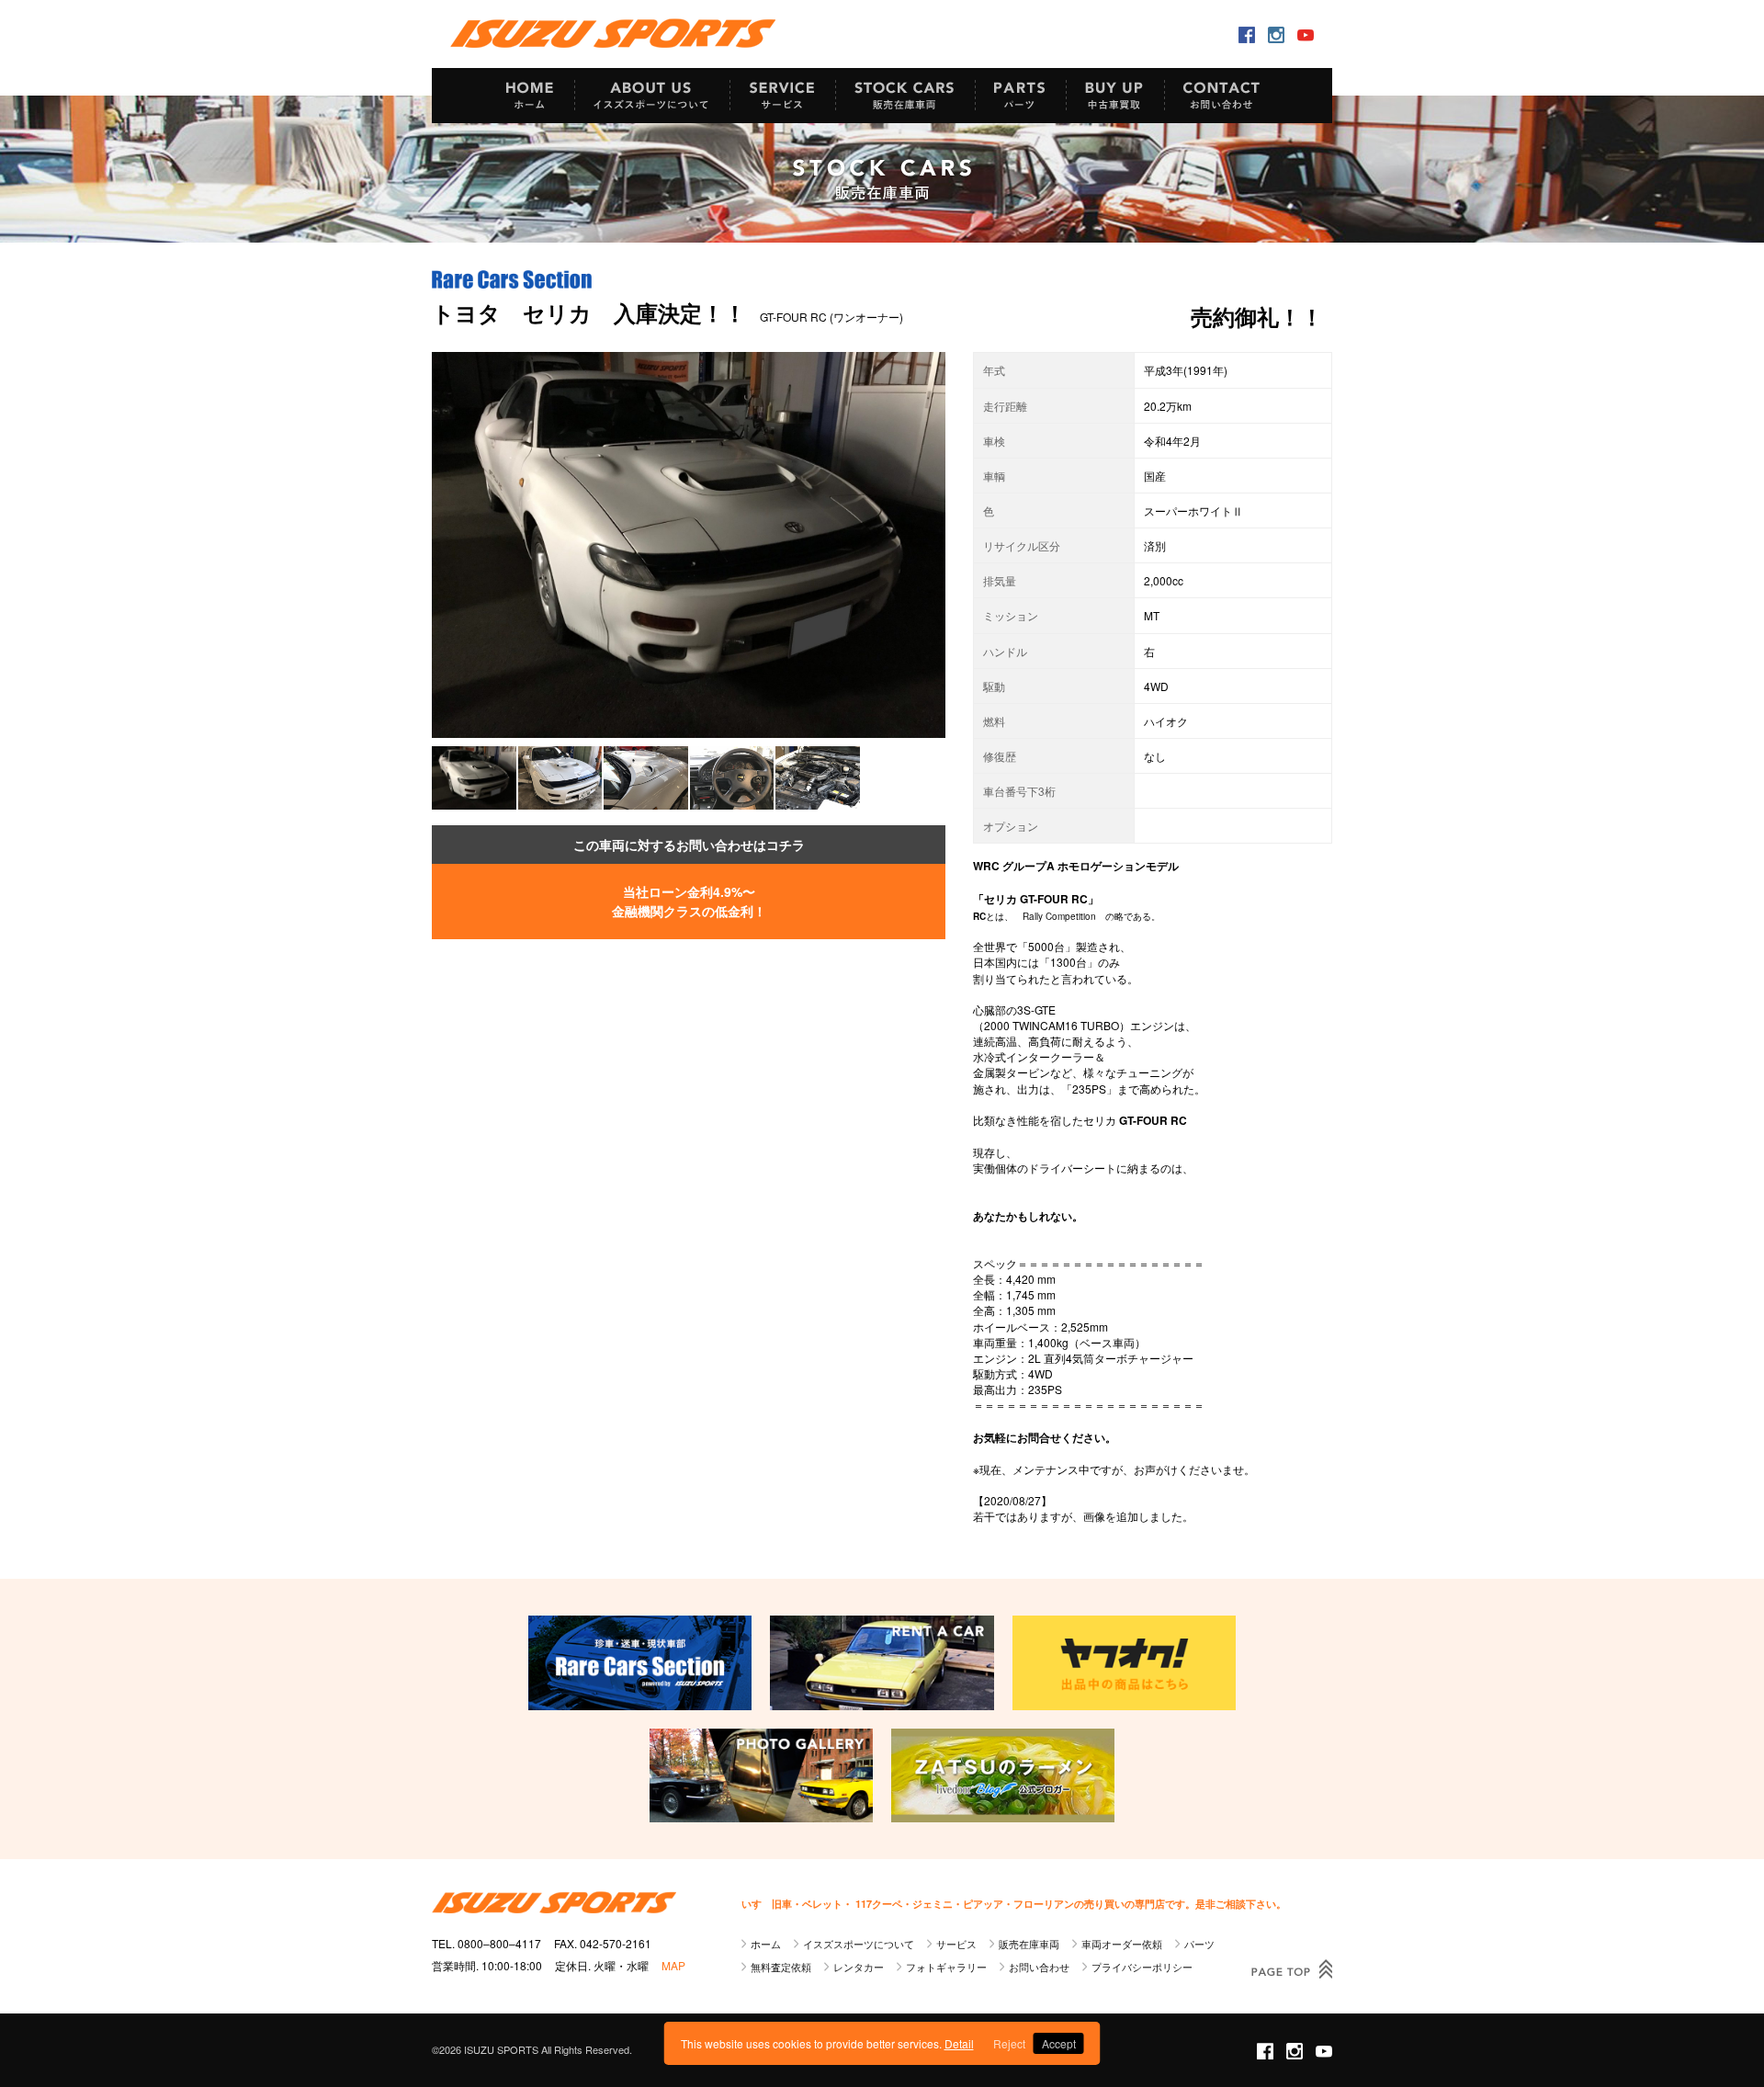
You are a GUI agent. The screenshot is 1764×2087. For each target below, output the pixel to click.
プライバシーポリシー (1142, 1967)
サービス (956, 1944)
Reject (1009, 2043)
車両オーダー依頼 (1122, 1944)
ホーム (766, 1944)
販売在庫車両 (1029, 1944)
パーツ (1199, 1944)
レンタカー (859, 1967)
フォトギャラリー (946, 1967)
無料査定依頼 (781, 1967)
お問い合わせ (1039, 1967)
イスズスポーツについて (859, 1944)
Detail (959, 2043)
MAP (673, 1965)
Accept (1059, 2043)
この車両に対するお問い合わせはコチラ (689, 845)
